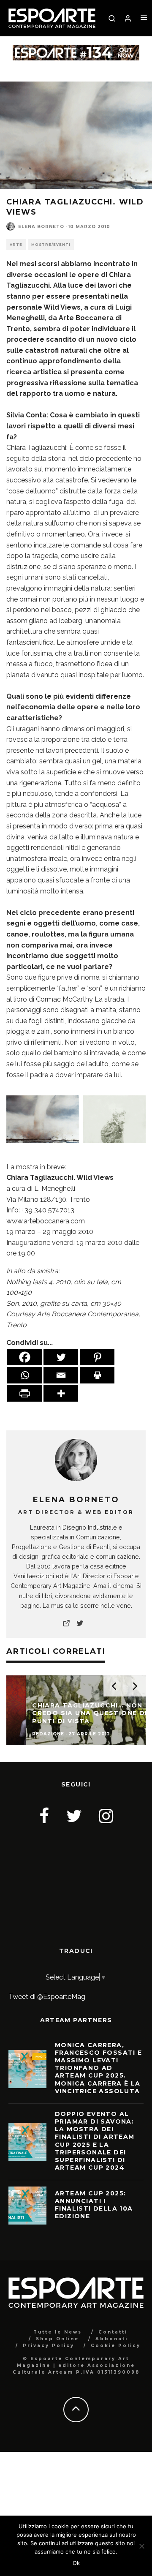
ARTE (16, 245)
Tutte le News (58, 2332)
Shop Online (57, 2339)
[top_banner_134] (76, 50)
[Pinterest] (97, 1357)
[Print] (97, 1375)
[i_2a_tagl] (76, 1149)
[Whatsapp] (24, 1375)
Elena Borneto (41, 227)
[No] (141, 2546)
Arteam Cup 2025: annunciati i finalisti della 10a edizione (94, 2205)
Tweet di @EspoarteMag (47, 1997)
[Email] (61, 1375)
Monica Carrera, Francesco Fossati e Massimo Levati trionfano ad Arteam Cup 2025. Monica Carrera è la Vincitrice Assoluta (99, 2068)
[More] (61, 1393)
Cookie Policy (116, 2346)
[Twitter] (61, 1357)
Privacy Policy (49, 2346)
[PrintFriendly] (24, 1393)
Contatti (113, 2332)
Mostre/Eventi (51, 245)
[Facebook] (24, 1357)
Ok (76, 2563)
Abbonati (112, 2339)
